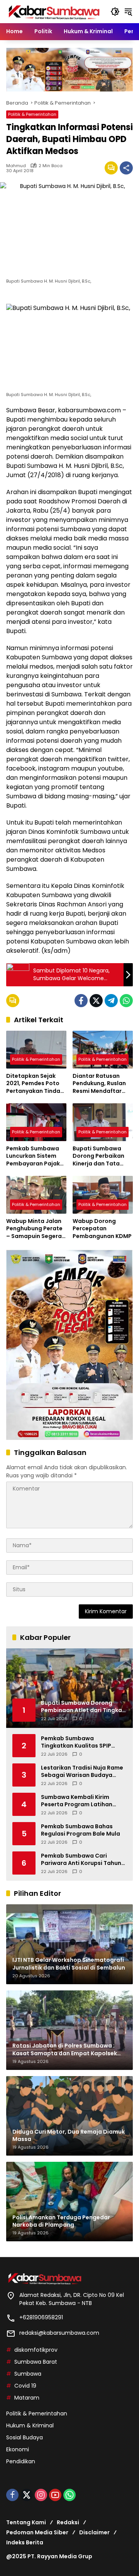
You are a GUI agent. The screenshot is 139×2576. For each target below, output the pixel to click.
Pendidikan (21, 2461)
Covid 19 (25, 2386)
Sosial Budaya (25, 2437)
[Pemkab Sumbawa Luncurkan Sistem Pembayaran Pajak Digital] (36, 1122)
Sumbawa (28, 2374)
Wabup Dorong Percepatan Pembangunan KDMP (102, 1229)
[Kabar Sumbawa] (54, 11)
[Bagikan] (126, 168)
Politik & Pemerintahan (32, 114)
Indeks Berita (25, 2542)
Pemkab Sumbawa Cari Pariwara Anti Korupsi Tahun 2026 (81, 1860)
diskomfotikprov (36, 2350)
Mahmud (16, 166)
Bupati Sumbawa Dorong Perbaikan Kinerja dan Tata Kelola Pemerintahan (102, 1156)
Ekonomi (18, 2449)
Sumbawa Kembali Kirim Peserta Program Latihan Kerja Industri (77, 1801)
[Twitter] (96, 1001)
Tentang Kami (26, 2522)
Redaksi (68, 2522)
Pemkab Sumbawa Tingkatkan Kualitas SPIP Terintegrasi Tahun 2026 (76, 1742)
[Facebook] (81, 1001)
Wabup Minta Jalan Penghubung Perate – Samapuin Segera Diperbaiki (34, 1229)
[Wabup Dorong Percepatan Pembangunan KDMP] (103, 1195)
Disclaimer (94, 2532)
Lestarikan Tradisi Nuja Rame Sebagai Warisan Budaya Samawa (82, 1772)
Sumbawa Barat (36, 2362)
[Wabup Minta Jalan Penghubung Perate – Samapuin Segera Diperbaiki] (36, 1195)
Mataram (27, 2398)
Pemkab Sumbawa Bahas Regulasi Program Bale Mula (81, 1830)
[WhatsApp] (126, 1001)
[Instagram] (41, 2495)
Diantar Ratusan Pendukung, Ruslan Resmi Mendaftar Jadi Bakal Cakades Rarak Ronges (101, 1084)
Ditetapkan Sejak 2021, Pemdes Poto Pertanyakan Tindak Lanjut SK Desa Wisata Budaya (35, 1084)
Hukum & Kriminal (30, 2425)
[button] (115, 12)
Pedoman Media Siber (37, 2532)
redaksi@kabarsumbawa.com (59, 2333)
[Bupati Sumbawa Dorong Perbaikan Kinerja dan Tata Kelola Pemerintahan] (103, 1122)
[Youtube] (55, 2495)
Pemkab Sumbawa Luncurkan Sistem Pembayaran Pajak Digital (33, 1156)
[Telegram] (111, 1001)
